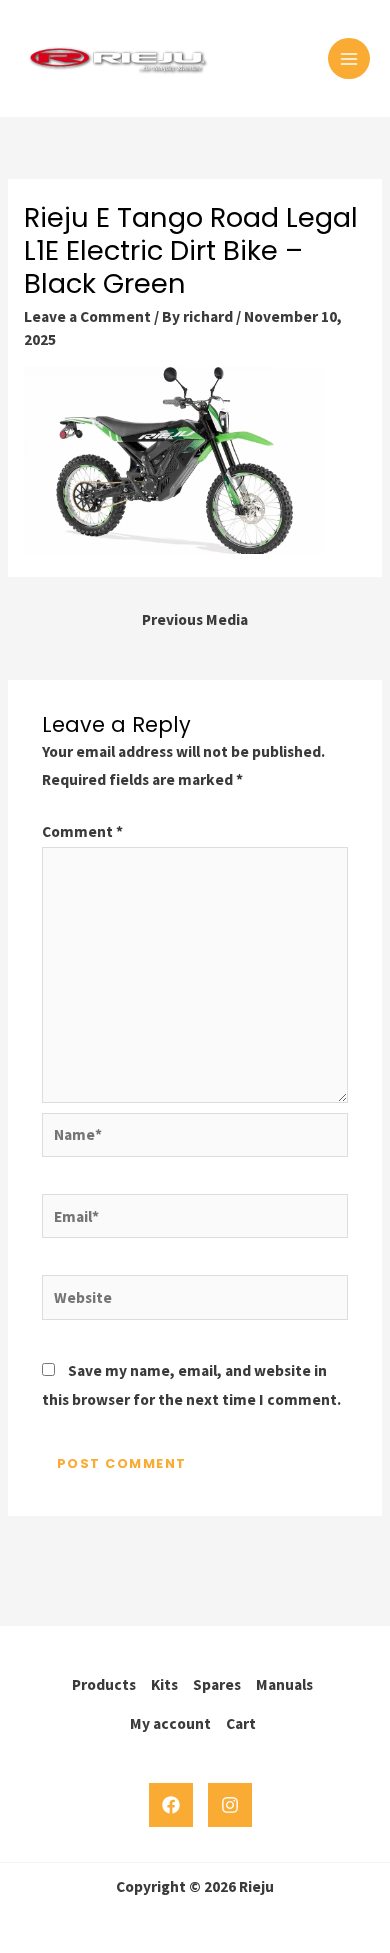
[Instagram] (230, 1805)
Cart (241, 1723)
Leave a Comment (87, 316)
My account (170, 1723)
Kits (164, 1684)
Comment (82, 831)
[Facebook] (171, 1805)
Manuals (284, 1684)
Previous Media (195, 619)
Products (104, 1684)
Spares (217, 1684)
